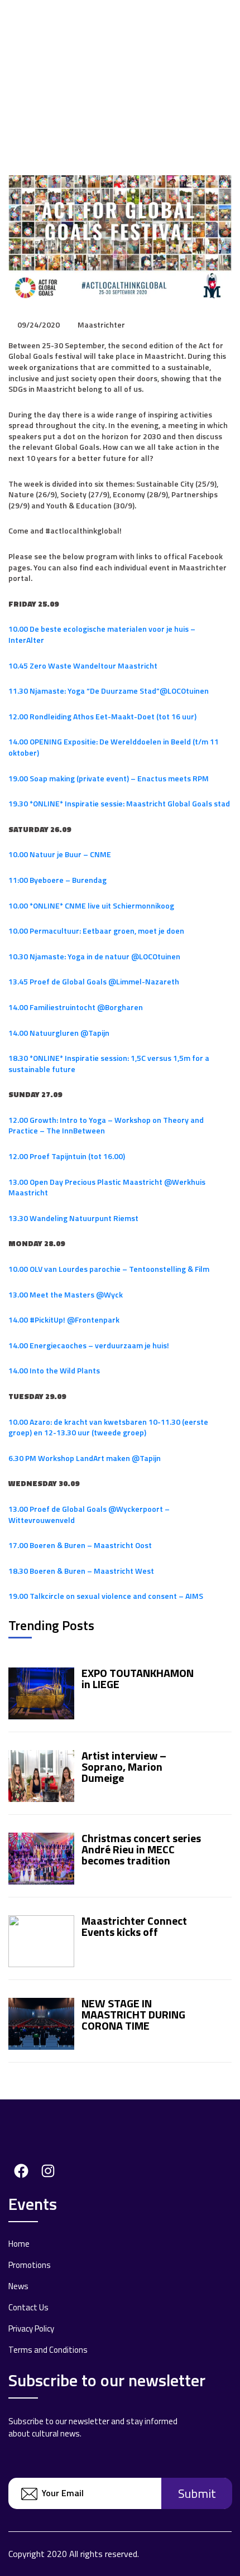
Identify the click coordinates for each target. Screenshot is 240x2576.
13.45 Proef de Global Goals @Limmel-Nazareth (94, 981)
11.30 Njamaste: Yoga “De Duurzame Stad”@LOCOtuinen (109, 691)
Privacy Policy (31, 2329)
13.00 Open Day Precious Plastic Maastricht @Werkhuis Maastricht (107, 1187)
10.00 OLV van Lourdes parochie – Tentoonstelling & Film (109, 1269)
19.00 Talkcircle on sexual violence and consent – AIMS (106, 1596)
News (18, 2286)
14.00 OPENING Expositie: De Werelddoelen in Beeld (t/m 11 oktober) (114, 747)
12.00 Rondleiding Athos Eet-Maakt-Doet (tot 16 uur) (102, 716)
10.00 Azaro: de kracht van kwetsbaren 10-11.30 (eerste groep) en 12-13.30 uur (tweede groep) (108, 1427)
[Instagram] (45, 2169)
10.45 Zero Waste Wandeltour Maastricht (83, 665)
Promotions (30, 2265)
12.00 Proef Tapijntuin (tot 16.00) (67, 1156)
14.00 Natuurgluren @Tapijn (59, 1033)
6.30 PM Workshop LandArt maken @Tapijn (85, 1458)
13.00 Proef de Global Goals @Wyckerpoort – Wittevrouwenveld (89, 1514)
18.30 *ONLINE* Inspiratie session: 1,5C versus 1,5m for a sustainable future (109, 1063)
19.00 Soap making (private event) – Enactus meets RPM (109, 778)
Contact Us (28, 2307)
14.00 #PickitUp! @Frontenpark (64, 1320)
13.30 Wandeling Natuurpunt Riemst (73, 1218)
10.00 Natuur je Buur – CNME (60, 854)
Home (19, 2244)
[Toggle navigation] (225, 15)
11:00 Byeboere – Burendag (57, 880)
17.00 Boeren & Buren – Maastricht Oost (80, 1545)
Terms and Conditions (48, 2350)
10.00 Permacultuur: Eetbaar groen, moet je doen (96, 931)
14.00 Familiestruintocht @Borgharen (76, 1007)
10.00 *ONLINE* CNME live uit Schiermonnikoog (91, 905)
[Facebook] (18, 2169)
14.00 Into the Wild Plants (54, 1370)
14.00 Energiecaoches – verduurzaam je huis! (89, 1345)
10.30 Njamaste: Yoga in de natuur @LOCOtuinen (94, 956)
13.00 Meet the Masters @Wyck (66, 1294)
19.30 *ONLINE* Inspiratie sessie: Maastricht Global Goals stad (119, 803)
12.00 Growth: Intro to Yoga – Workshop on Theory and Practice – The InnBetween (106, 1125)
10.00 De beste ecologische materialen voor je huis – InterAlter (102, 634)
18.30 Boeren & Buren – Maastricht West (81, 1571)
